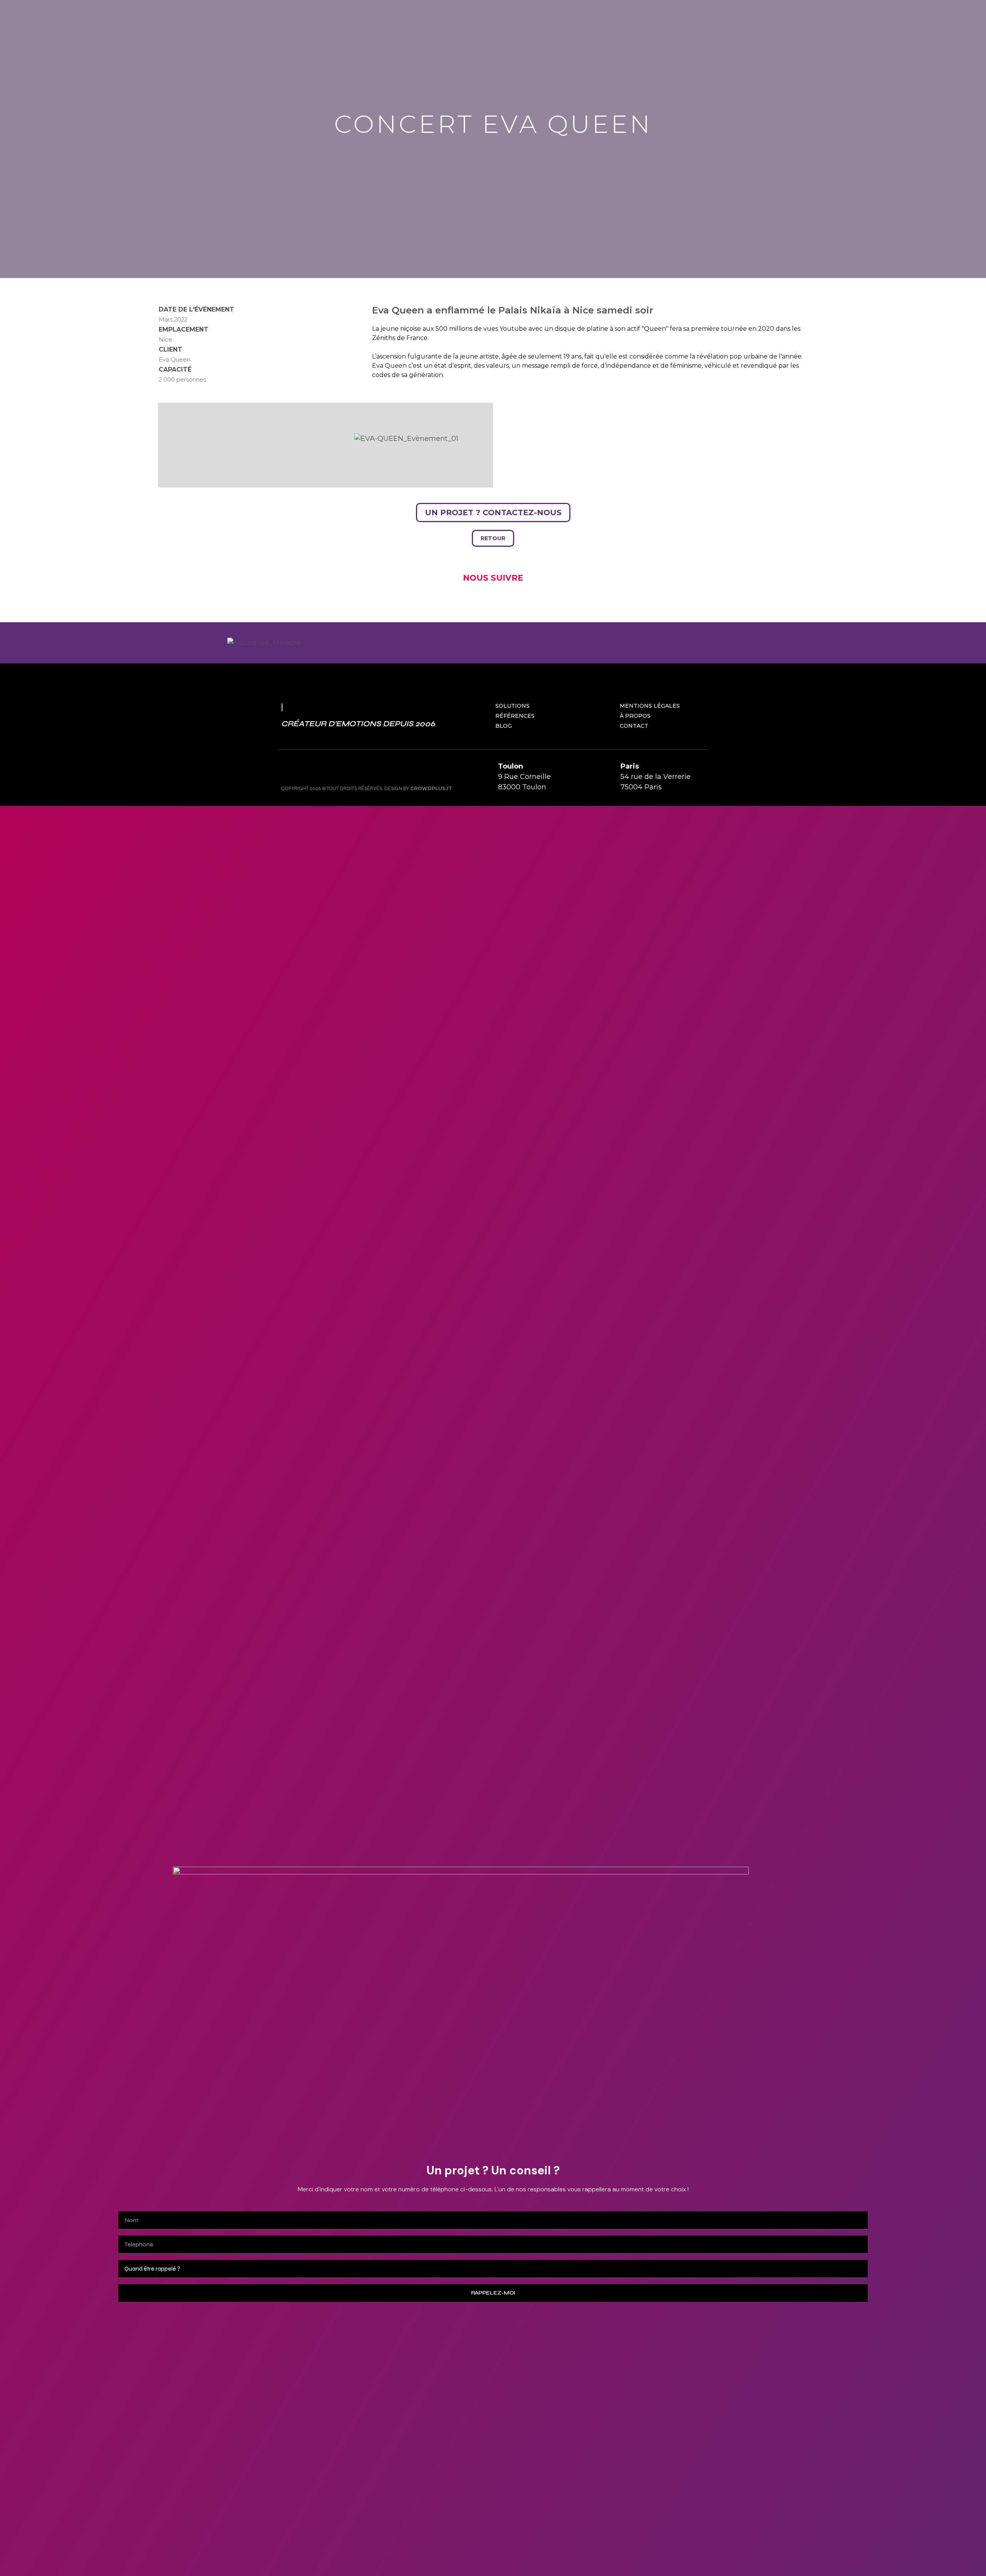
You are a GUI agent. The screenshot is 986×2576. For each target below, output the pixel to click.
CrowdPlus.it (431, 788)
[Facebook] (306, 770)
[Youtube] (324, 770)
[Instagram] (289, 770)
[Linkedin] (341, 770)
